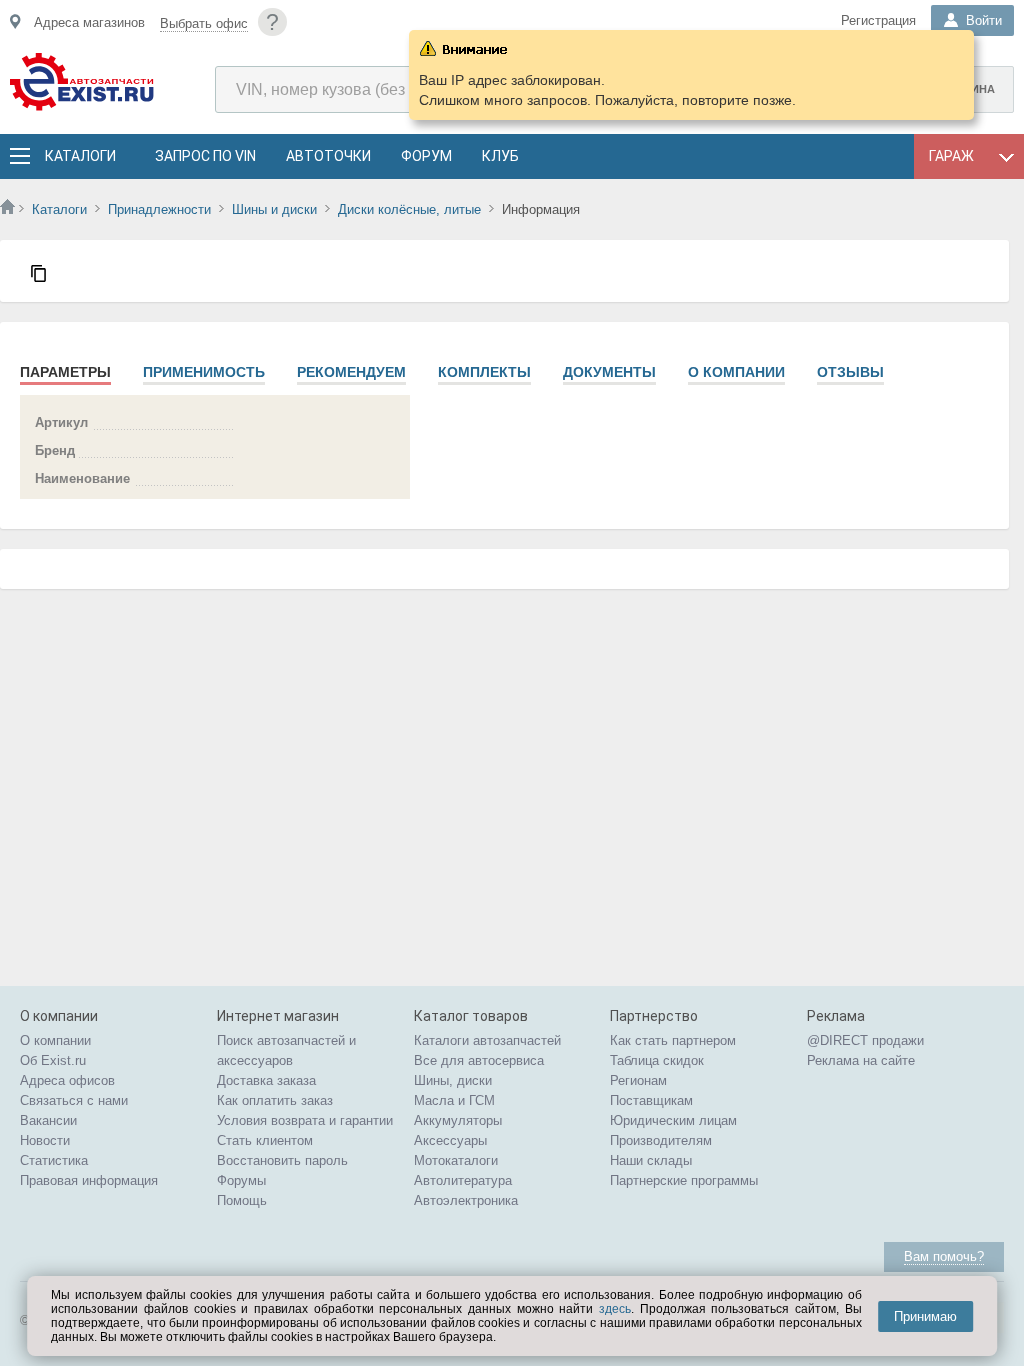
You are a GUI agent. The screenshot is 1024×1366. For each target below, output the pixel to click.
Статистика (54, 1160)
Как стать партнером (673, 1040)
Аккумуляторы (458, 1120)
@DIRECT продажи (865, 1040)
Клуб (500, 156)
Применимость (204, 372)
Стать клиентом (265, 1140)
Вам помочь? (944, 1256)
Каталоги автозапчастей (487, 1040)
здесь (615, 1309)
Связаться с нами (74, 1100)
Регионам (638, 1080)
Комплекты (484, 372)
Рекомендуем (351, 372)
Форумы (241, 1180)
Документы (609, 372)
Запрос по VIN (205, 156)
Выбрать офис (204, 23)
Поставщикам (651, 1100)
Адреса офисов (67, 1080)
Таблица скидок (657, 1060)
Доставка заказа (266, 1080)
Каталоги (80, 156)
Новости (45, 1140)
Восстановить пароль (282, 1160)
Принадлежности (159, 209)
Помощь (242, 1200)
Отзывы (850, 372)
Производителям (661, 1140)
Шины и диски (274, 209)
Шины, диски (453, 1080)
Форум (426, 156)
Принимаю (925, 1316)
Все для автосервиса (479, 1060)
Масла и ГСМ (454, 1100)
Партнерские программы (684, 1180)
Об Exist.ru (53, 1060)
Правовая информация (89, 1180)
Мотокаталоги (456, 1160)
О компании (736, 372)
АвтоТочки (328, 156)
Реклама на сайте (861, 1060)
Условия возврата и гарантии (305, 1120)
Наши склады (651, 1160)
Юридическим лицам (673, 1120)
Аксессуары (450, 1140)
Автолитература (463, 1180)
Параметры (65, 372)
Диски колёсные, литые (409, 209)
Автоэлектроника (466, 1200)
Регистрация (878, 20)
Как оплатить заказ (275, 1100)
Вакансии (48, 1120)
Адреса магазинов (89, 22)
